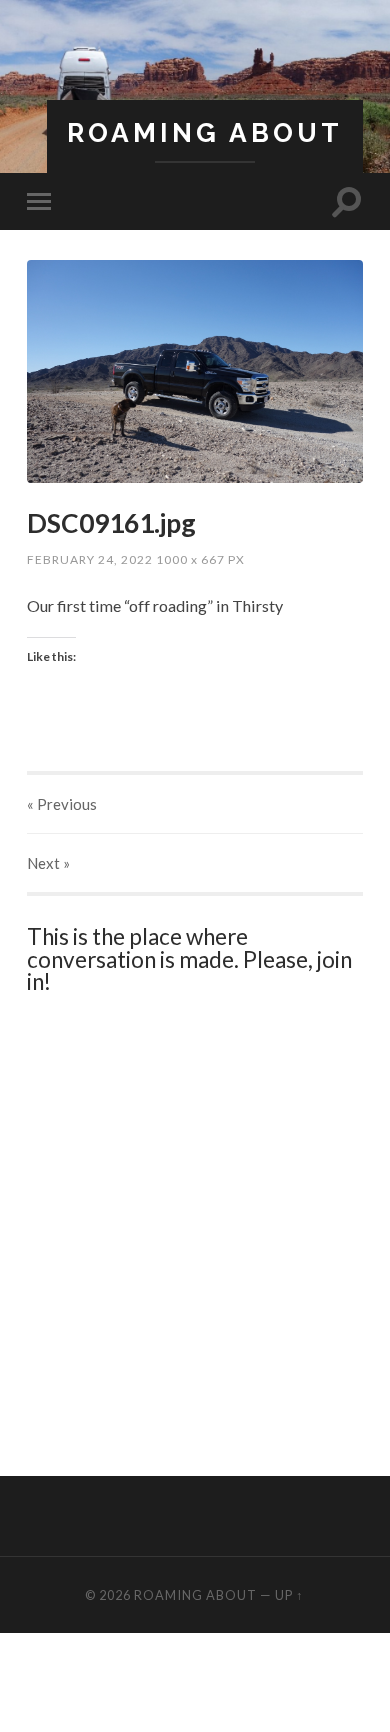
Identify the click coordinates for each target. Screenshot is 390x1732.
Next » (48, 863)
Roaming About (205, 132)
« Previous (62, 804)
